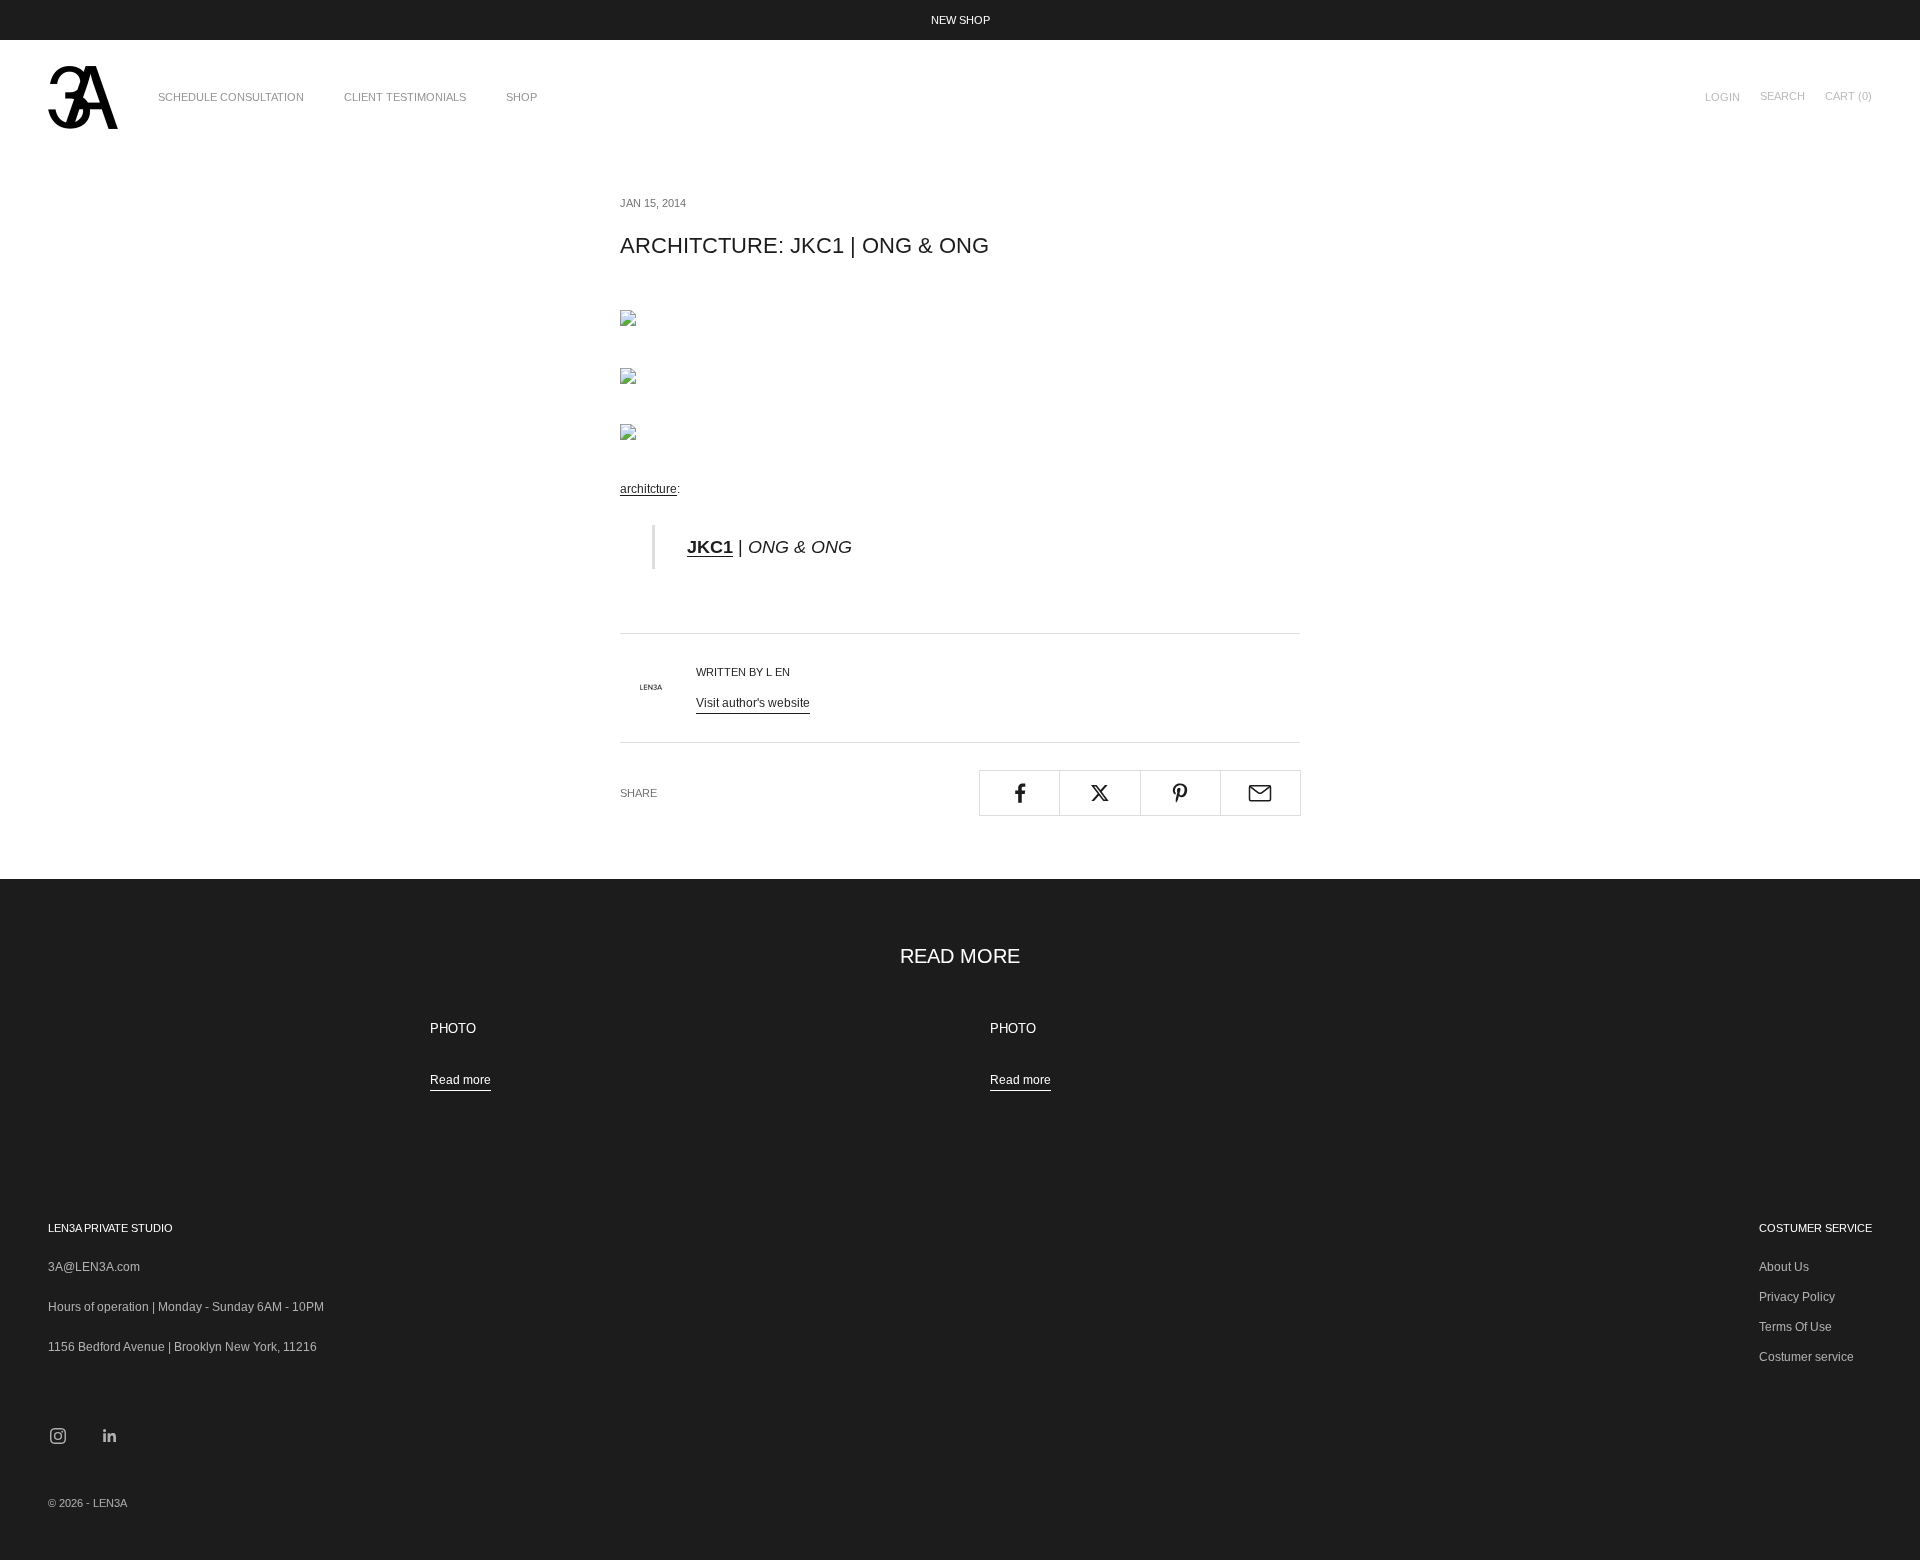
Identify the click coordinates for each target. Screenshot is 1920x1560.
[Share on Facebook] (1019, 793)
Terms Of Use (1795, 1327)
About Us (1784, 1267)
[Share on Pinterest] (1180, 793)
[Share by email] (1260, 793)
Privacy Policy (1797, 1297)
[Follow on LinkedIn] (110, 1436)
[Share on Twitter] (1099, 793)
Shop (521, 97)
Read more (460, 1080)
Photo (453, 1029)
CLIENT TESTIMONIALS (405, 97)
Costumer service (1806, 1357)
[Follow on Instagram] (58, 1436)
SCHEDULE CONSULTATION (231, 97)
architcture (648, 489)
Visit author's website (753, 703)
